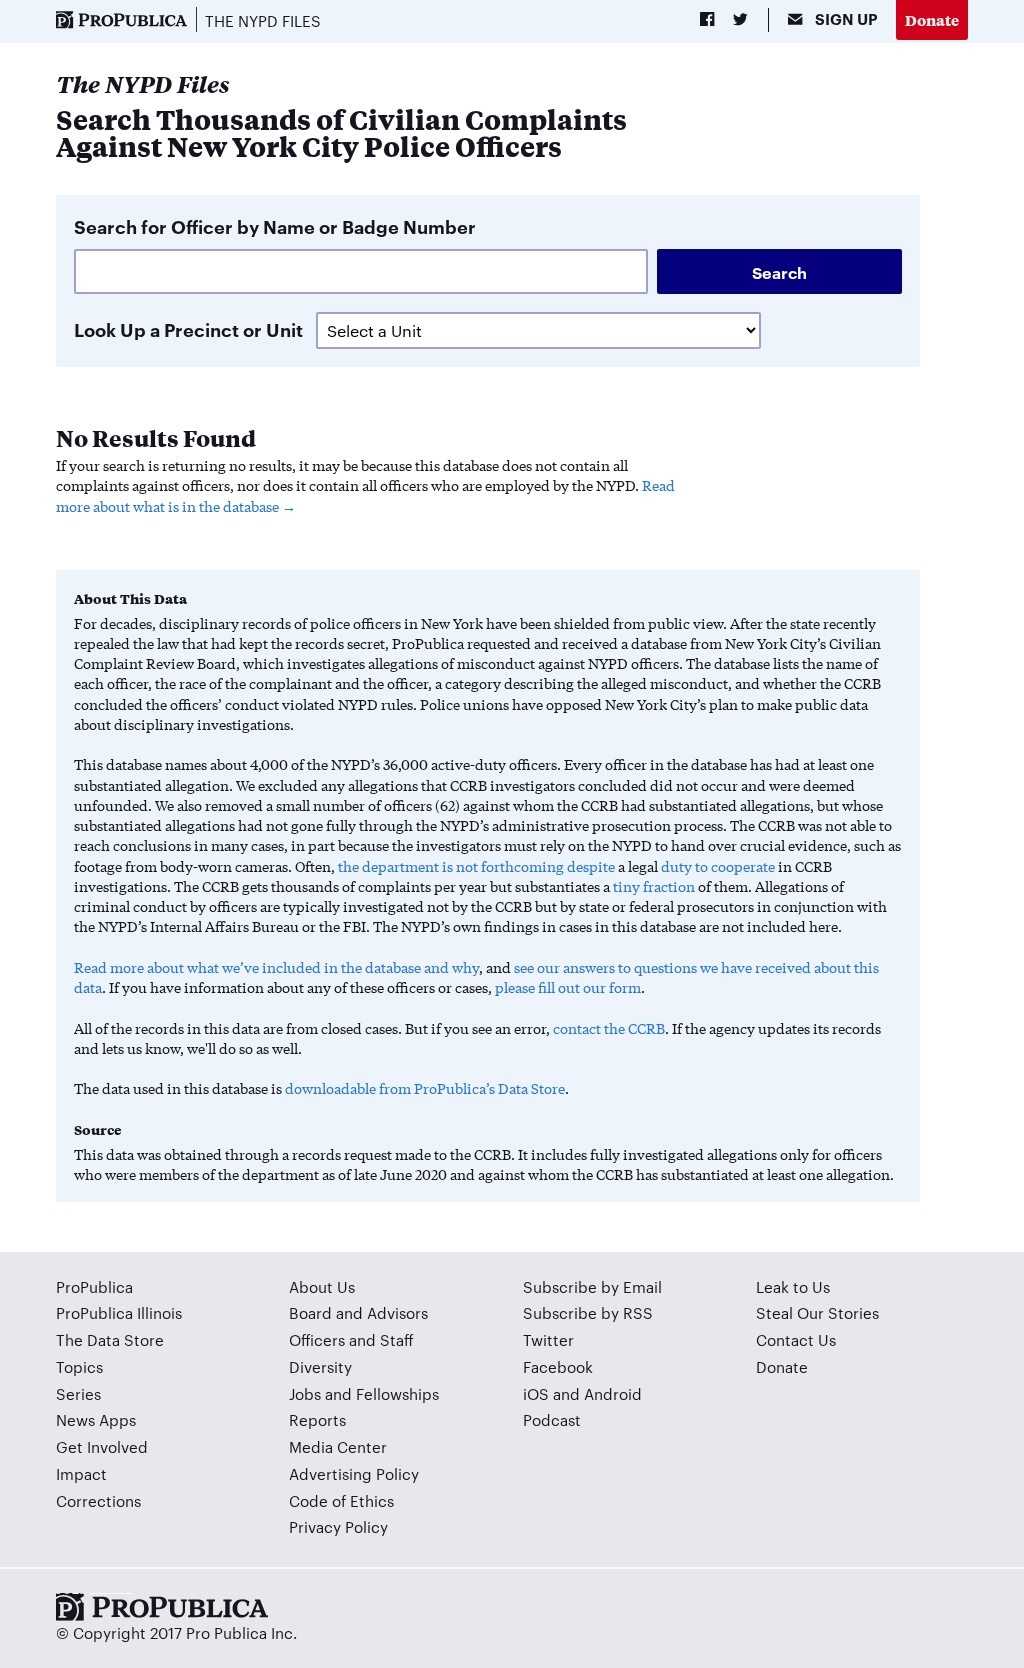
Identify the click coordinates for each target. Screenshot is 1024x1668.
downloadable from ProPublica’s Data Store (425, 1088)
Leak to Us (793, 1286)
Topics (79, 1366)
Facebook (558, 1366)
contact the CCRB (609, 1028)
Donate (932, 19)
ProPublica (94, 1286)
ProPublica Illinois (119, 1312)
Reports (317, 1419)
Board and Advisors (358, 1312)
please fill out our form (568, 987)
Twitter (548, 1339)
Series (78, 1393)
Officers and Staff (351, 1339)
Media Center (338, 1446)
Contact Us (796, 1339)
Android (613, 1393)
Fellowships (397, 1393)
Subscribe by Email (592, 1286)
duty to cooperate (718, 866)
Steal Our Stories (817, 1312)
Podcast (552, 1419)
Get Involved (102, 1446)
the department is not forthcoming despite (476, 866)
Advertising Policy (354, 1473)
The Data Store (110, 1339)
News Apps (96, 1419)
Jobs (305, 1393)
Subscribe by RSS (588, 1312)
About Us (322, 1286)
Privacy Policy (338, 1526)
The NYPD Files (263, 20)
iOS (536, 1393)
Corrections (98, 1500)
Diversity (320, 1366)
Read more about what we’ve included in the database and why (276, 967)
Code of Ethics (341, 1500)
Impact (81, 1473)
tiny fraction (654, 886)
